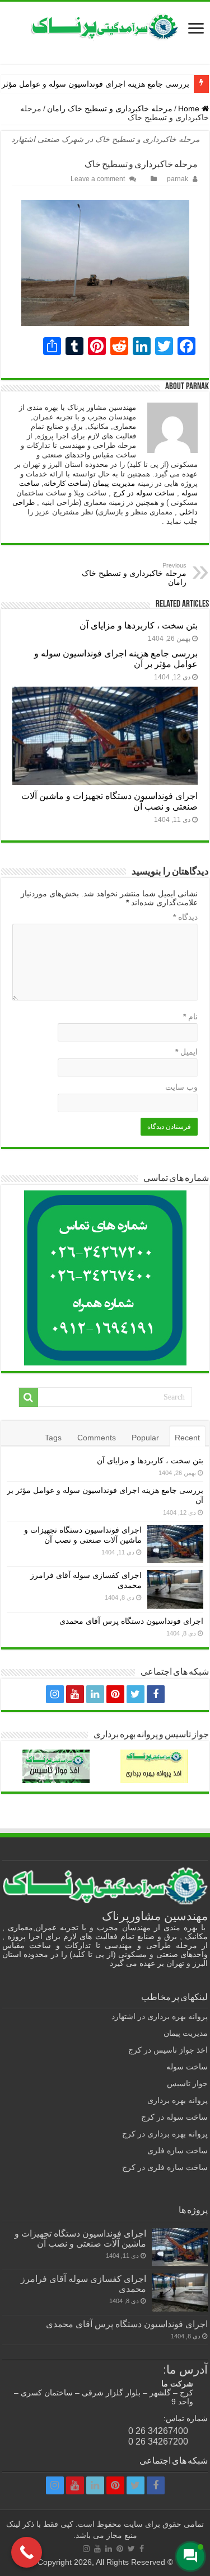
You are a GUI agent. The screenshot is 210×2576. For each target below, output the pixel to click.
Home (190, 108)
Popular (145, 1438)
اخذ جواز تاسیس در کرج (168, 2050)
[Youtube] (75, 1694)
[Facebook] (156, 1694)
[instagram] (55, 1694)
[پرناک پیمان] (105, 27)
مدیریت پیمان (114, 483)
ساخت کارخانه (66, 483)
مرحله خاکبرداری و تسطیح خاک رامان (110, 108)
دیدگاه (185, 917)
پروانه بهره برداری (178, 2100)
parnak (178, 179)
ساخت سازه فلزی (178, 2150)
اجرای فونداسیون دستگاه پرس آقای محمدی (131, 1621)
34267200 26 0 (158, 2441)
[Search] (29, 1397)
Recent (187, 1438)
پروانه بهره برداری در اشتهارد (160, 2016)
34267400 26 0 (158, 2431)
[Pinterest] (115, 1694)
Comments (97, 1438)
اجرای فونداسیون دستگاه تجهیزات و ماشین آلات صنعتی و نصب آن (80, 2238)
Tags (53, 1438)
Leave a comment (98, 179)
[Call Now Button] (27, 2552)
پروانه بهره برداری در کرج (165, 2134)
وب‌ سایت (181, 1087)
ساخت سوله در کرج (144, 493)
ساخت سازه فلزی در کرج (165, 2167)
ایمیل (186, 1052)
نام (190, 1017)
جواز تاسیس (187, 2083)
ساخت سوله (187, 2067)
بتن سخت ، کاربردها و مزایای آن (139, 625)
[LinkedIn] (95, 1694)
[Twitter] (136, 1694)
